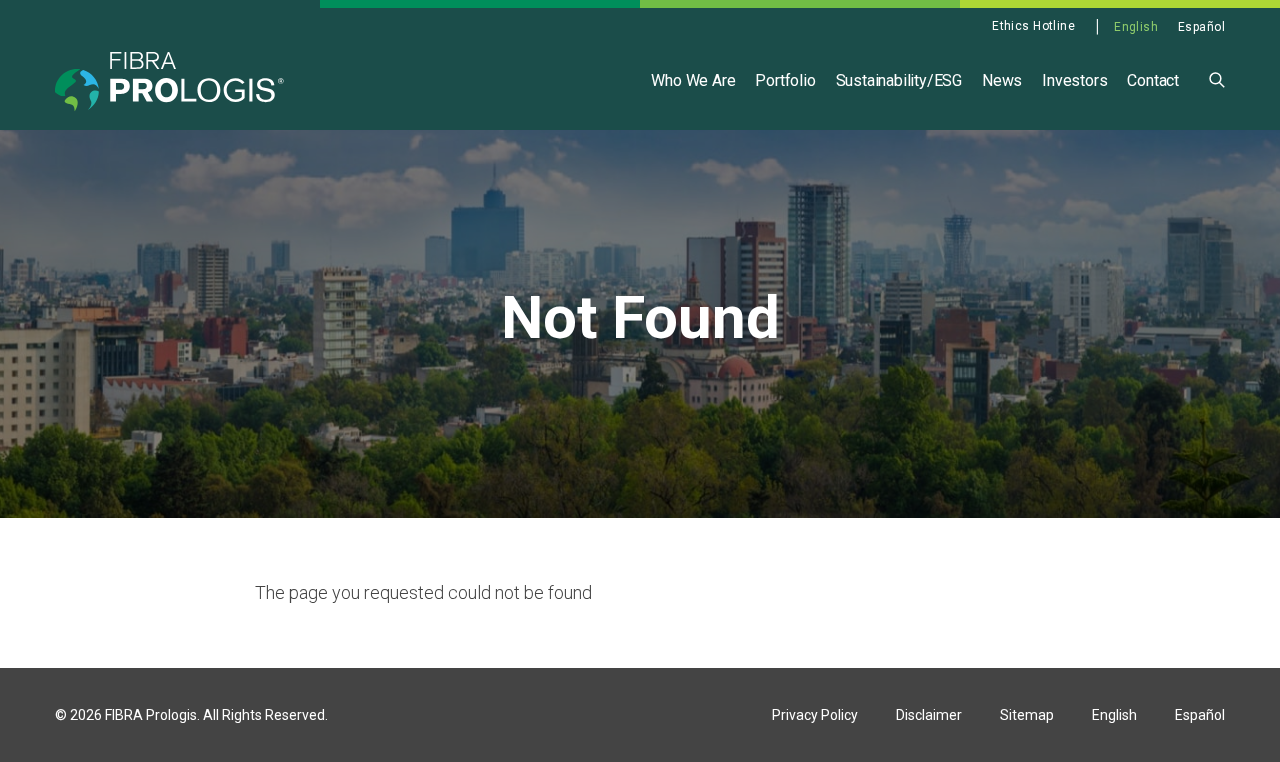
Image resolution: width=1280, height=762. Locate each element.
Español (1201, 27)
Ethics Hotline (1033, 26)
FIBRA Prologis (151, 715)
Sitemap (1027, 715)
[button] (1217, 78)
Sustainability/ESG (899, 80)
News (1002, 80)
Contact (1153, 80)
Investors (1074, 80)
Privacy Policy (815, 715)
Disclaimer (929, 715)
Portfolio (785, 80)
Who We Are (693, 80)
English (1136, 27)
